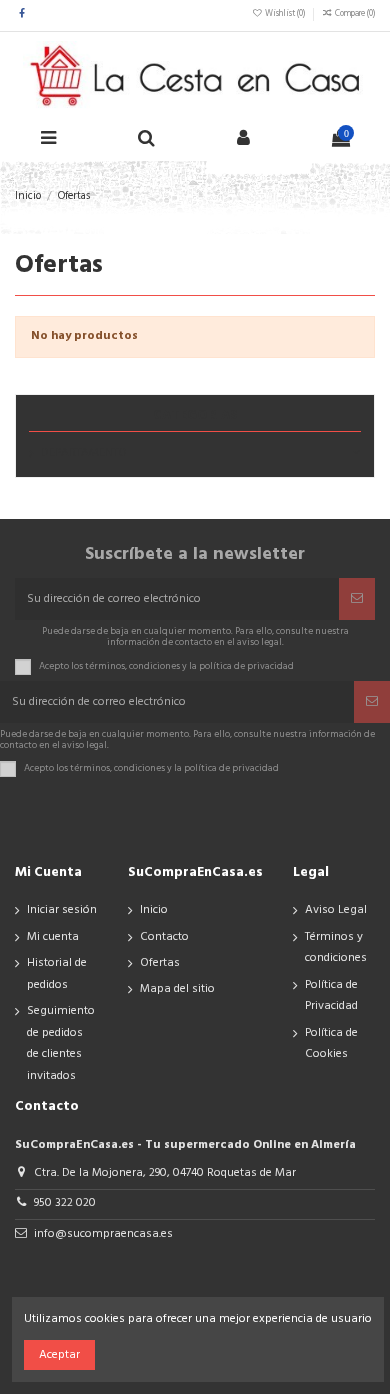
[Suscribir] (357, 599)
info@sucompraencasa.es (103, 1234)
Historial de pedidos (57, 974)
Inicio (154, 910)
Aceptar (59, 1355)
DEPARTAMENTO (84, 453)
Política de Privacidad (331, 996)
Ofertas (160, 963)
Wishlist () (285, 14)
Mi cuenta (53, 937)
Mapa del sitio (177, 989)
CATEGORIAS (195, 415)
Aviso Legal (336, 910)
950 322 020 (65, 1203)
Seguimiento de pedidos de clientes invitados (61, 1043)
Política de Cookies (331, 1044)
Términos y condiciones (336, 948)
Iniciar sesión (62, 910)
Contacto (164, 937)
